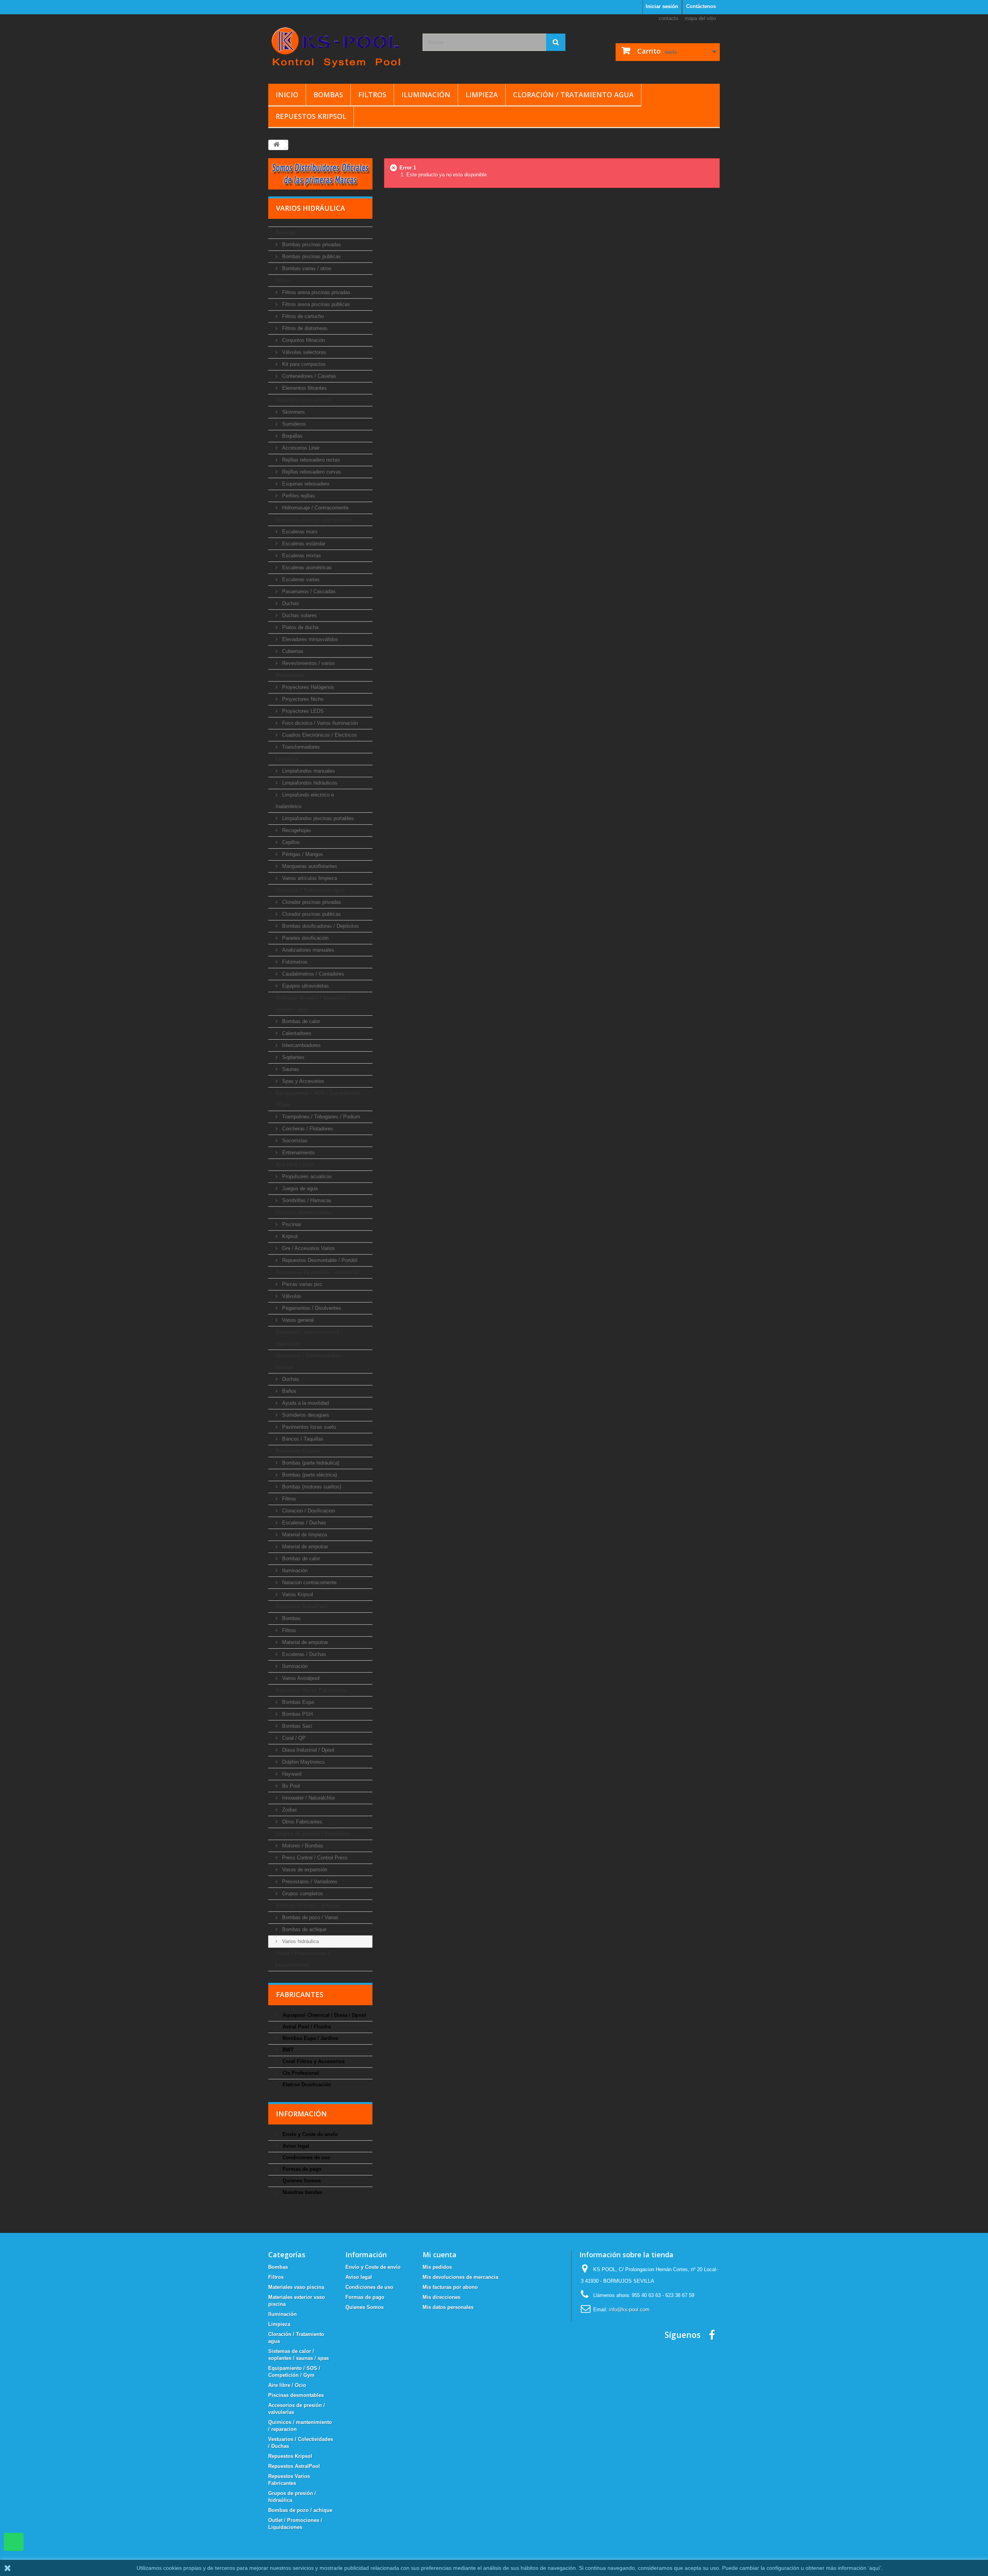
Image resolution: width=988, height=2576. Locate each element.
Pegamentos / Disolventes (311, 1308)
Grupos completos (302, 1894)
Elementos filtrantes (304, 388)
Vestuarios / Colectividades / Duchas (310, 1361)
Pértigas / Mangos (302, 854)
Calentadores (296, 1033)
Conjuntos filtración (303, 340)
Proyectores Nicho (302, 699)
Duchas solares (299, 615)
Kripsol (289, 1236)
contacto (668, 18)
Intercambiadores (301, 1045)
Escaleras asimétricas (306, 567)
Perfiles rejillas (298, 496)
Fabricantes (300, 1994)
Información (301, 2114)
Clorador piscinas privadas (311, 902)
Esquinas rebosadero (305, 484)
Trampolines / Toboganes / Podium (320, 1117)
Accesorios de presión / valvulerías (318, 1272)
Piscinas (291, 1224)
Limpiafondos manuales (308, 771)
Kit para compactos (303, 364)
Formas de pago (301, 2169)
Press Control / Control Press (314, 1858)
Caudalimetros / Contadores (312, 974)
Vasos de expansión (304, 1870)
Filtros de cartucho (302, 316)
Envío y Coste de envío (309, 2134)
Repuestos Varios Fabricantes (311, 1690)
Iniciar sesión (662, 6)
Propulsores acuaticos (306, 1176)
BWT (287, 2050)
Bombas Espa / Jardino (310, 2038)
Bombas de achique (304, 1929)
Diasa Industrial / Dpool (307, 1750)
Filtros (372, 95)
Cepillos (290, 842)
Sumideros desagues (305, 1415)
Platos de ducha (299, 627)
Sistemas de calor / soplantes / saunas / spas (312, 1004)
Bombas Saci (296, 1726)
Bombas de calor (300, 1021)
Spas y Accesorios (302, 1081)
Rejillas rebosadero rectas (310, 460)
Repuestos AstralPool (301, 1606)
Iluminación (426, 95)
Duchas (290, 603)
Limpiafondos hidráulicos (309, 783)
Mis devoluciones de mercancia (460, 2277)
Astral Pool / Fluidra (306, 2027)
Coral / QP (293, 1738)
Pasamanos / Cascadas (308, 591)
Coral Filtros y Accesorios (313, 2061)
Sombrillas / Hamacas (306, 1200)
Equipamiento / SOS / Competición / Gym (318, 1099)
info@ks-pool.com (629, 2310)
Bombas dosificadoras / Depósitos (320, 926)
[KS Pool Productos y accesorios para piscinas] (340, 47)
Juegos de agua (299, 1188)
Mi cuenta (440, 2255)
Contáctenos (701, 6)
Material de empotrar (304, 1547)
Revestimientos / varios (308, 663)
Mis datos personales (448, 2307)
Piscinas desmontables (303, 1212)
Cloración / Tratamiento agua (573, 95)
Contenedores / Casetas (308, 376)
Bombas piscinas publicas (311, 256)
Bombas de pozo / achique (308, 1905)
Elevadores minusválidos (309, 639)
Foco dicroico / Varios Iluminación (319, 723)
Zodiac (289, 1810)
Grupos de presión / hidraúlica (312, 1834)
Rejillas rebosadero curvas (311, 472)
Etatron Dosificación (306, 2085)
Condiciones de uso (306, 2157)
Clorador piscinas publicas (311, 914)
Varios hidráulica (300, 1941)
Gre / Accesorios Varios (308, 1248)
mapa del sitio (700, 18)
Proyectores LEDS (302, 711)
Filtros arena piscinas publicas (315, 304)
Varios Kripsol (297, 1594)
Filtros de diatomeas (304, 328)
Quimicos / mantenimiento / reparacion (309, 1338)
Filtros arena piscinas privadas (316, 292)
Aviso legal (295, 2146)
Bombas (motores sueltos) (311, 1487)
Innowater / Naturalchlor (308, 1798)
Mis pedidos (437, 2267)
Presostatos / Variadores (309, 1882)
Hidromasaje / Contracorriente (315, 508)
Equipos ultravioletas (305, 986)
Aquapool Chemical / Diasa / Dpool (324, 2015)
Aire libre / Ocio (294, 1165)
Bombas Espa (297, 1702)
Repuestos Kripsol (311, 116)
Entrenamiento (298, 1153)
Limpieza (482, 95)
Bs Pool (290, 1786)
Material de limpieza (304, 1535)
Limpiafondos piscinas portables (317, 818)
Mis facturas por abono (450, 2287)
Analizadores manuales (307, 950)
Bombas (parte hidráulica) (310, 1463)
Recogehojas (296, 830)
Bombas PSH (297, 1714)
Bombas (328, 95)
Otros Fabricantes (301, 1822)
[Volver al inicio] (276, 145)
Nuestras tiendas (302, 2192)
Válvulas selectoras (303, 352)
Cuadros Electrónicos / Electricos (319, 735)
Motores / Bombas (302, 1846)
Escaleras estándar (303, 544)
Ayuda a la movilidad (305, 1403)
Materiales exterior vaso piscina (313, 520)
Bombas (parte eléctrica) (309, 1475)
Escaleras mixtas (301, 556)
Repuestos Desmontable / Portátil (319, 1260)
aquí (875, 2568)
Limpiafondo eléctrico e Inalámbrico (305, 801)
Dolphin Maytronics (303, 1762)
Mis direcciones (442, 2297)
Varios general (297, 1320)
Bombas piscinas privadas (311, 244)
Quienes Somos (301, 2181)
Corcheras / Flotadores (307, 1129)
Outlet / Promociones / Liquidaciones (303, 1959)
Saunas (290, 1069)
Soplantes (293, 1057)
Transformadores (300, 747)
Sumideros (293, 424)
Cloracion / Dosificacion (308, 1511)
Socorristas (294, 1141)
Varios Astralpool (300, 1678)
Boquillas (292, 436)
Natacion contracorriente (309, 1582)
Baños (288, 1391)
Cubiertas (292, 651)
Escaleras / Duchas (303, 1523)
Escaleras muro (299, 532)
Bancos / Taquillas (302, 1439)
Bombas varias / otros (306, 268)
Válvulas (291, 1296)
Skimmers (293, 412)
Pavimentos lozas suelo (308, 1427)
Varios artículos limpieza (309, 878)
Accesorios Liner (300, 448)
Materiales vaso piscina (304, 400)
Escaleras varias (300, 579)
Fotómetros (294, 962)
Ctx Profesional (300, 2073)
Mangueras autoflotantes (309, 866)
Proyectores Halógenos (307, 687)
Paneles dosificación (305, 938)
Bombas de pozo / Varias (310, 1917)
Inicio (287, 95)
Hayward (291, 1774)
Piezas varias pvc (301, 1284)
